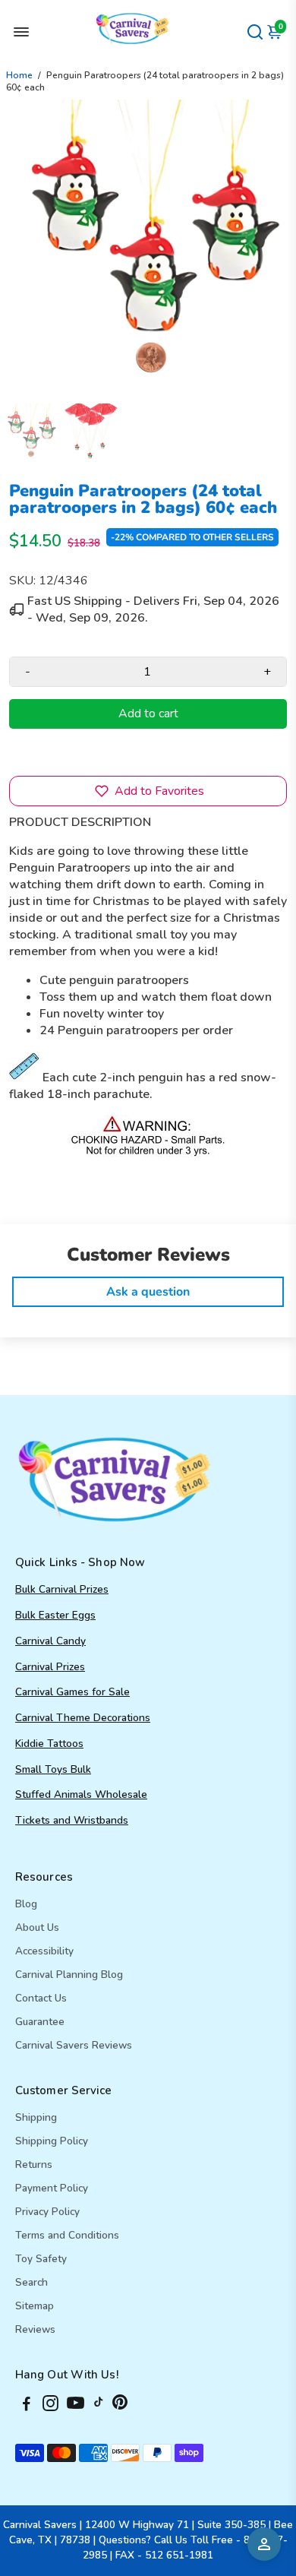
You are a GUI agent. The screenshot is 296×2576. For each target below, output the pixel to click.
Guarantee (40, 2022)
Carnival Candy (50, 1641)
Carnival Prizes (50, 1667)
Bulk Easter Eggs (55, 1615)
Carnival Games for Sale (72, 1692)
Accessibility (44, 1951)
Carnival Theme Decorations (83, 1718)
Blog (26, 1904)
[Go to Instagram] (50, 2406)
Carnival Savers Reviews (74, 2045)
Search (31, 2282)
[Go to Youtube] (76, 2406)
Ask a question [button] (148, 1292)
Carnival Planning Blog (69, 1975)
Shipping (36, 2117)
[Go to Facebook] (27, 2406)
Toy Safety (41, 2259)
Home (19, 75)
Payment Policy (52, 2188)
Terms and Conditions (67, 2235)
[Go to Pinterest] (120, 2406)
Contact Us (41, 1998)
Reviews (35, 2329)
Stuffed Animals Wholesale (81, 1794)
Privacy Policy (47, 2212)
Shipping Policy (52, 2141)
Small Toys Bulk (53, 1769)
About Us (37, 1927)
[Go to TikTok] (99, 2406)
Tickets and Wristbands (72, 1820)
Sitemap (35, 2306)
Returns (34, 2165)
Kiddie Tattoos (49, 1744)
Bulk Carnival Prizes (62, 1589)
